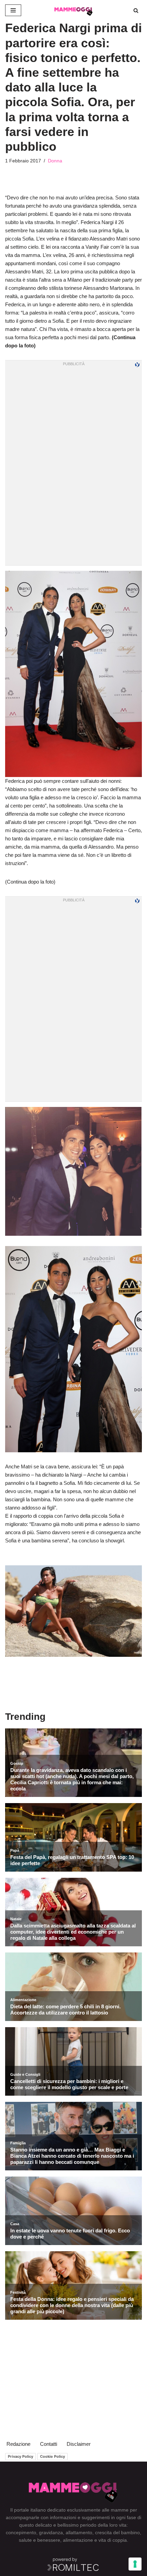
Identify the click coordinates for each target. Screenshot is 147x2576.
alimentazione (78, 2540)
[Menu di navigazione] (13, 10)
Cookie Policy (52, 2456)
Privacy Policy (21, 2456)
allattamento (79, 2532)
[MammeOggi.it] (73, 10)
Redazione (18, 2444)
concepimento (21, 2532)
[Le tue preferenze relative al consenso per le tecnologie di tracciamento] (135, 2564)
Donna (55, 161)
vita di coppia (113, 2540)
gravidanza (51, 2532)
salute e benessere (39, 2540)
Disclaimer (79, 2444)
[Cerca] (136, 10)
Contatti (49, 2444)
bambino (130, 2532)
